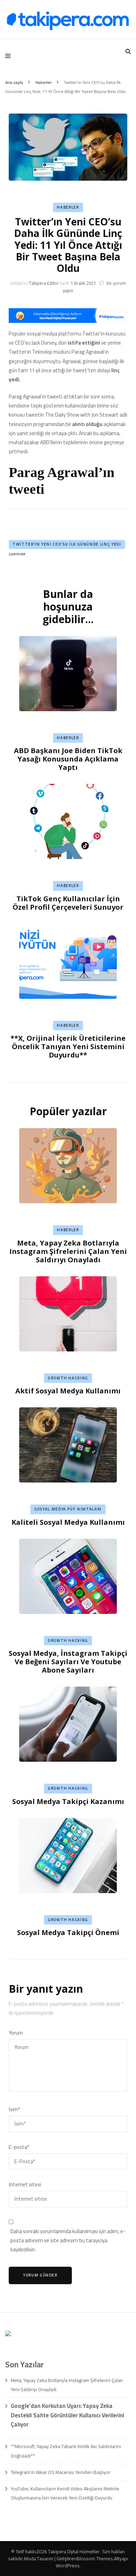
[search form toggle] (128, 52)
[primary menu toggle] (10, 56)
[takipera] (68, 321)
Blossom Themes (95, 2559)
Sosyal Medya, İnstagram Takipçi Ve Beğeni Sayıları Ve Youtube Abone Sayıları (68, 1662)
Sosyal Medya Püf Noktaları (68, 1509)
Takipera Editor (44, 283)
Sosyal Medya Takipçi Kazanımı (68, 1801)
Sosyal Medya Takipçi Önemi (68, 1932)
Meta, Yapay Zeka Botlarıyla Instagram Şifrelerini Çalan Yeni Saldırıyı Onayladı (68, 1251)
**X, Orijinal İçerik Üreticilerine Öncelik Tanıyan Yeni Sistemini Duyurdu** (68, 1047)
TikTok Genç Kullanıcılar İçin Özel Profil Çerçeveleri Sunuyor (68, 903)
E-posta (19, 2147)
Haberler (68, 207)
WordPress (68, 2566)
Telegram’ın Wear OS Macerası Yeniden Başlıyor (61, 2472)
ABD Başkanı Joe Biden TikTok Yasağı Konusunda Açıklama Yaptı (68, 759)
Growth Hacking (68, 1378)
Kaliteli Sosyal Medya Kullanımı (68, 1522)
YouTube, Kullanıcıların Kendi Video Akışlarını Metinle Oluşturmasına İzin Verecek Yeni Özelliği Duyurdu (65, 2493)
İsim (14, 2109)
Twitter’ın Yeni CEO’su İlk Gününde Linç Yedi (67, 544)
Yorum (16, 2033)
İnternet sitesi (25, 2185)
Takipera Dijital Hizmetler (74, 2552)
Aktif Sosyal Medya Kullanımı (68, 1391)
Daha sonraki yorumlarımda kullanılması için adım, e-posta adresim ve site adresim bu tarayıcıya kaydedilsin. (68, 2241)
